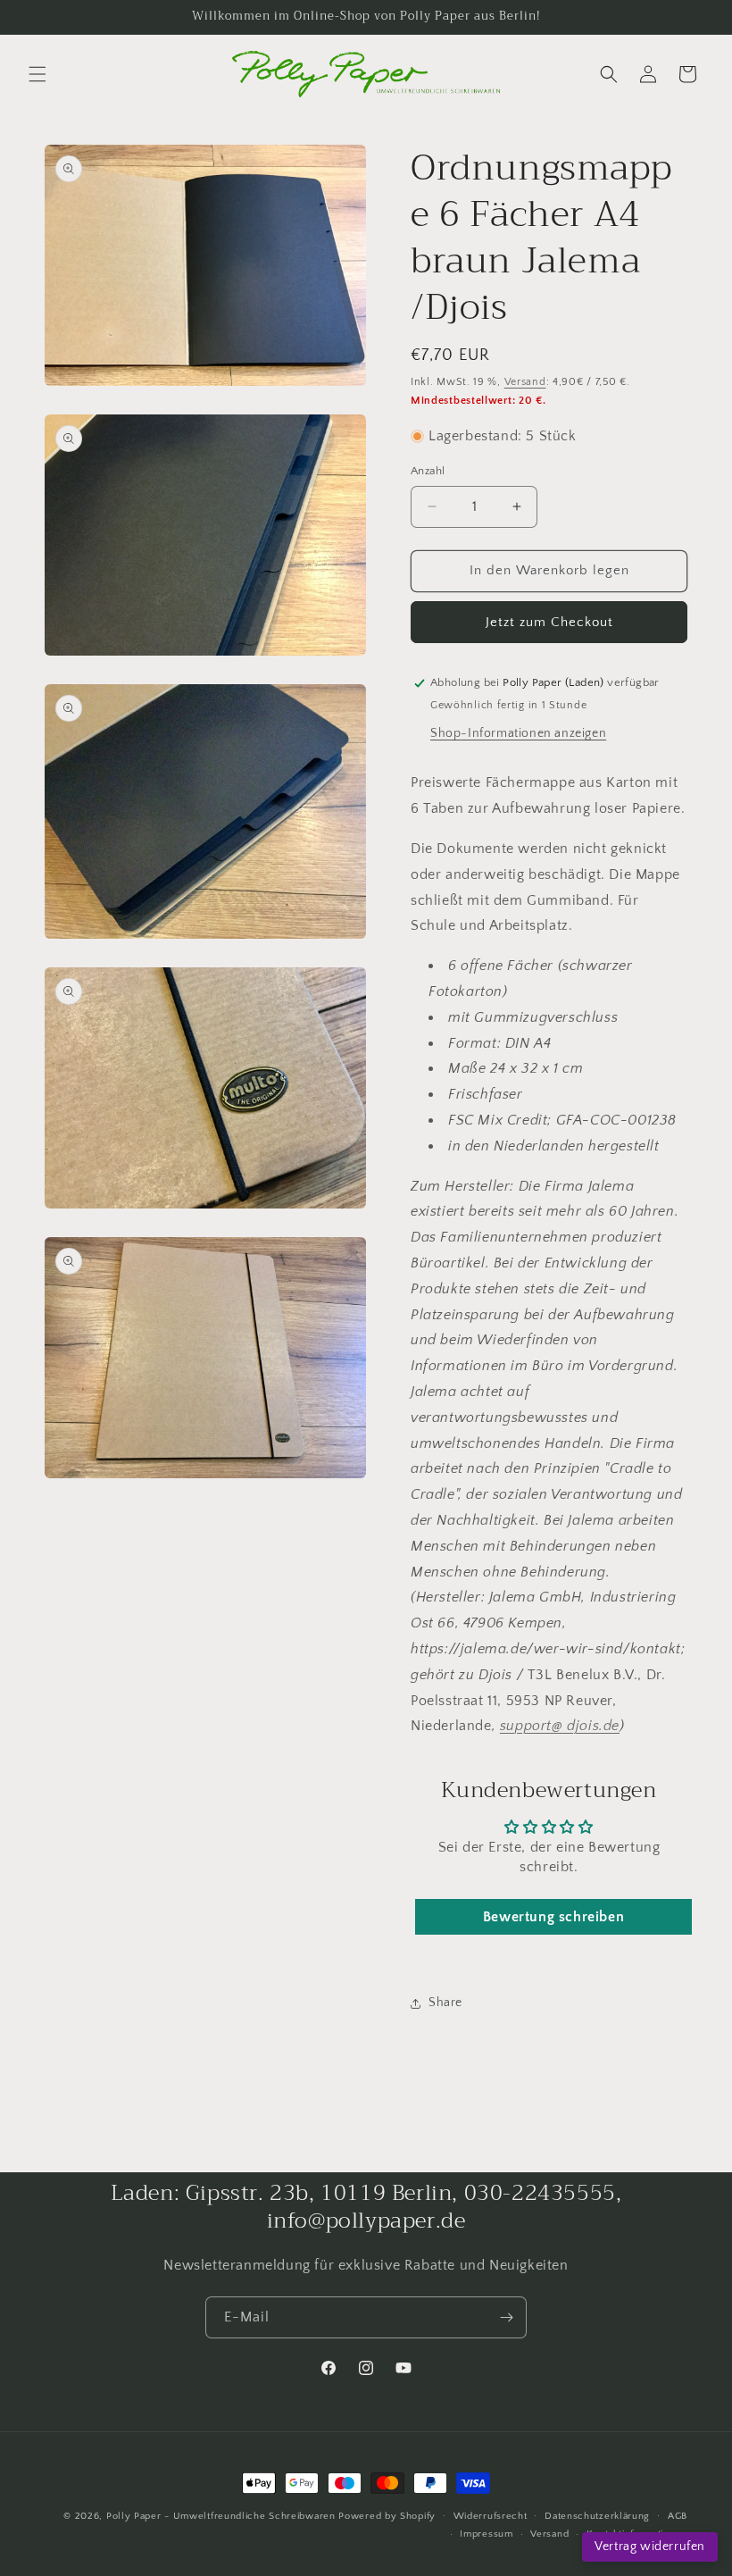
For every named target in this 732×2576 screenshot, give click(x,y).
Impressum (486, 2534)
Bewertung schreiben (553, 1917)
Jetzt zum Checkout (549, 622)
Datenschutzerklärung (597, 2516)
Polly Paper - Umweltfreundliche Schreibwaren (221, 2516)
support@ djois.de (560, 1726)
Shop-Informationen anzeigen (518, 733)
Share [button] (445, 2003)
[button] (37, 74)
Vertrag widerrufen (650, 2547)
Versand (525, 382)
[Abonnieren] (506, 2317)
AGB (678, 2516)
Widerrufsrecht (491, 2516)
